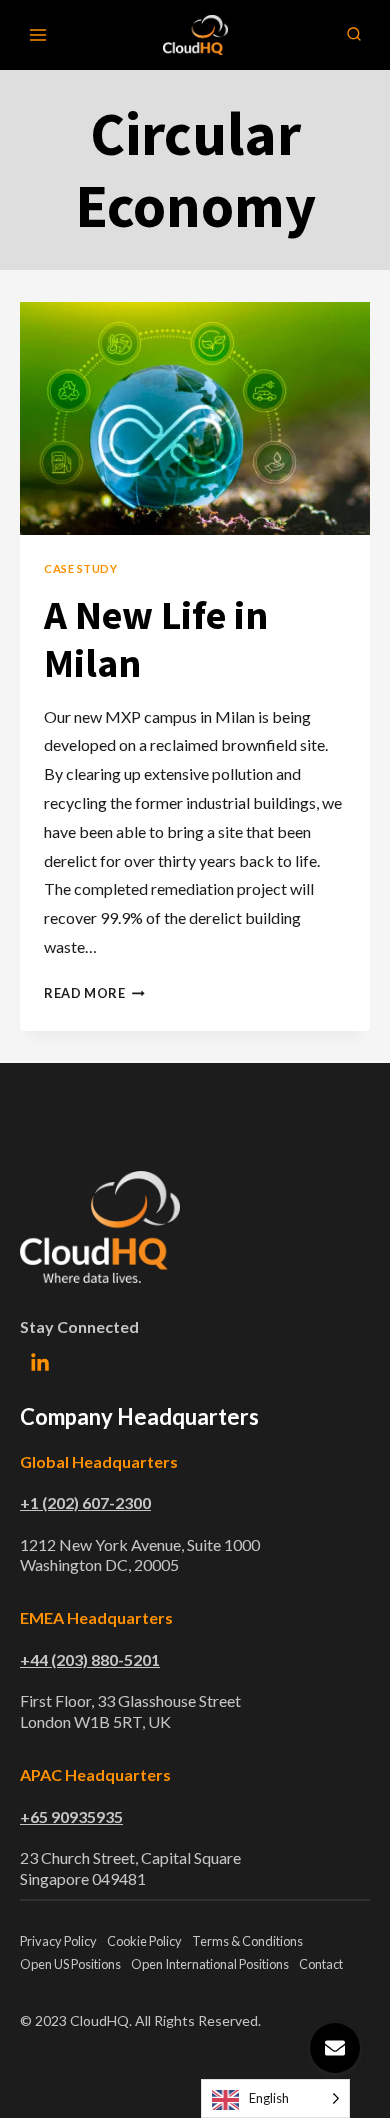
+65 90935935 (71, 1816)
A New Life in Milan (156, 639)
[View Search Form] (354, 35)
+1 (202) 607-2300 (85, 1502)
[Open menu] (38, 34)
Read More (94, 993)
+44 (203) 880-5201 (90, 1659)
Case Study (81, 568)
